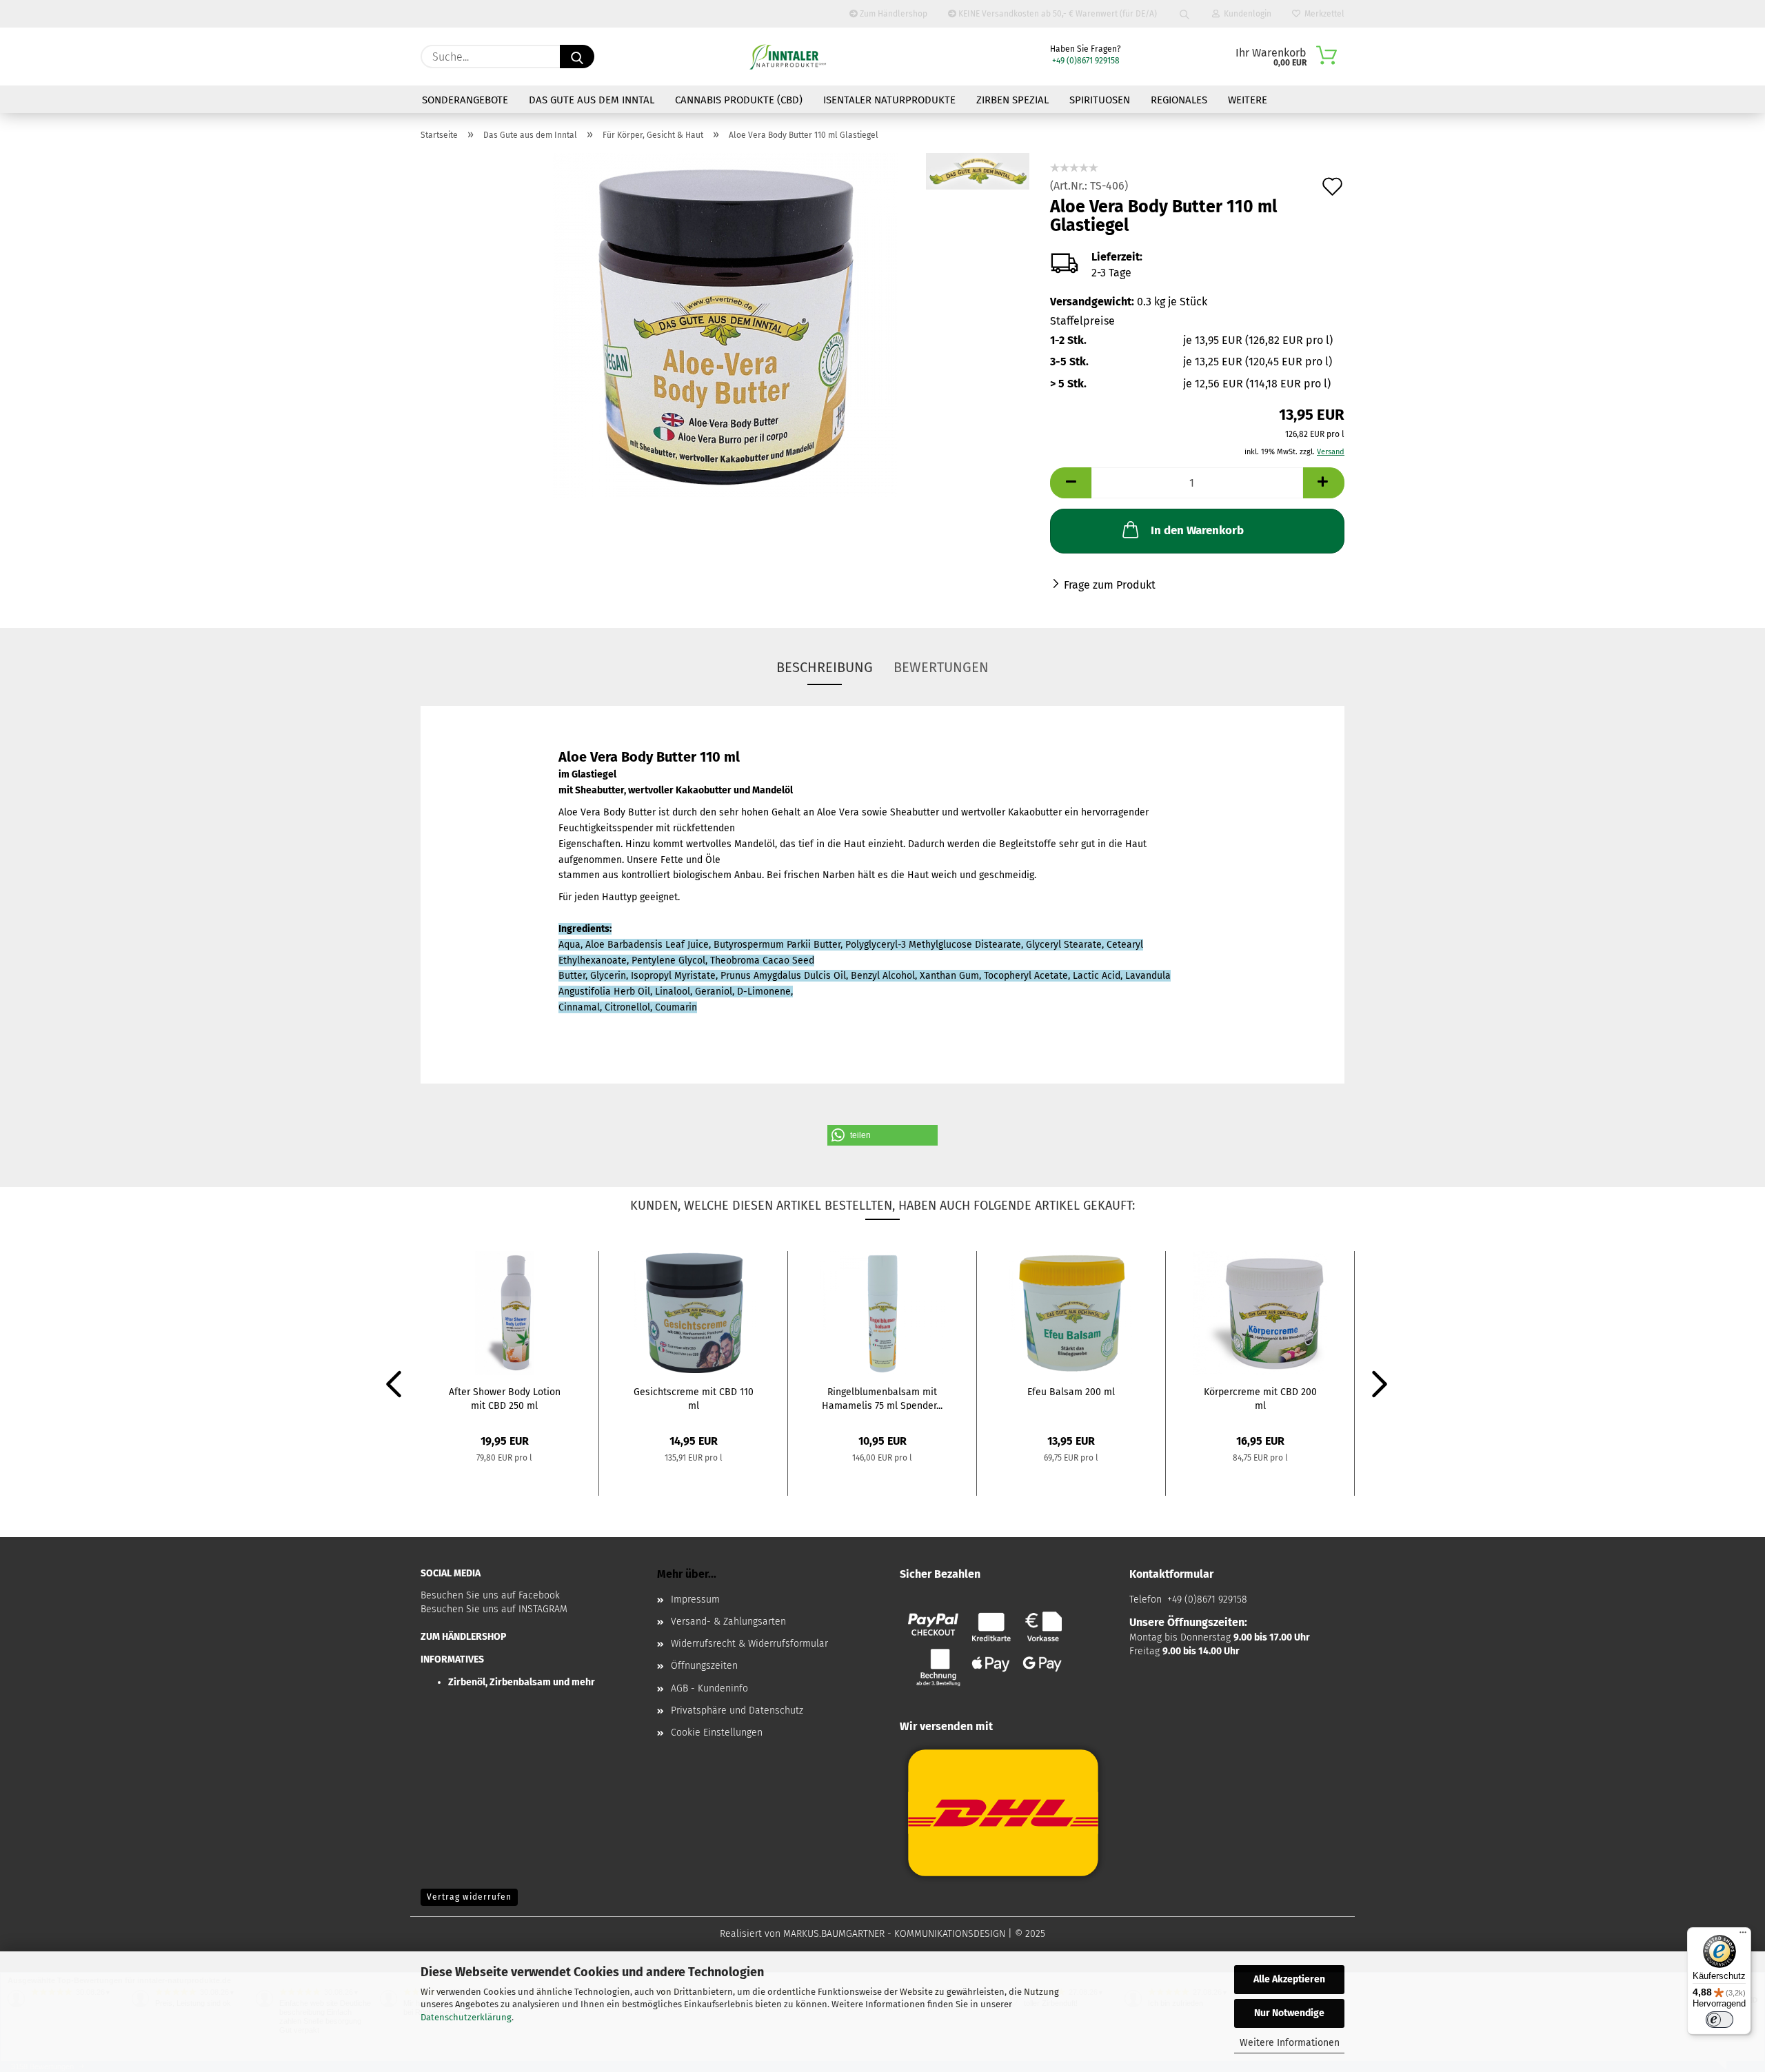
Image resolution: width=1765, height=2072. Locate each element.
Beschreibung (825, 667)
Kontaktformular (1171, 1574)
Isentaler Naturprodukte (889, 100)
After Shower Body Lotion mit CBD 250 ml (505, 1398)
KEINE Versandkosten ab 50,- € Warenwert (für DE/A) (1057, 14)
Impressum (695, 1599)
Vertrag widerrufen (469, 1897)
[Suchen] (1184, 14)
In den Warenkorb (1197, 530)
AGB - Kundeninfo (709, 1688)
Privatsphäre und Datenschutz (737, 1710)
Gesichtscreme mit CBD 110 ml (694, 1398)
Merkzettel (1322, 14)
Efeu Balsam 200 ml (1071, 1392)
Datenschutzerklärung (466, 2017)
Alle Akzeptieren (1289, 1979)
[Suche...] (577, 57)
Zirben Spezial (1012, 100)
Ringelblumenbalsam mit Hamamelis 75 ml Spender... (882, 1398)
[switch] (1719, 2020)
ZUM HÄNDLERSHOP (463, 1637)
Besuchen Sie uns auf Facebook (490, 1595)
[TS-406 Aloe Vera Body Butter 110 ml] (725, 324)
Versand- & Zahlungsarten (728, 1622)
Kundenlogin (1245, 14)
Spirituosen (1100, 100)
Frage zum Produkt (1110, 585)
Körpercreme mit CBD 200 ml (1260, 1398)
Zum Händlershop (892, 14)
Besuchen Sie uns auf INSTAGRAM (494, 1609)
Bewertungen (941, 667)
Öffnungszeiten (704, 1666)
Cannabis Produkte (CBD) (739, 100)
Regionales (1179, 100)
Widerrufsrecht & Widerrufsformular (749, 1644)
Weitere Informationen (1290, 2043)
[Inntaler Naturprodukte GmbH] (788, 57)
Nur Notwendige (1289, 2013)
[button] (882, 1135)
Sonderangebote (465, 100)
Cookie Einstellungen (717, 1733)
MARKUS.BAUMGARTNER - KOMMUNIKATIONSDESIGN (894, 1934)
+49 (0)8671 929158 (1085, 61)
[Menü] (1743, 1936)
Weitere (1248, 100)
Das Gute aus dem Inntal (592, 100)
